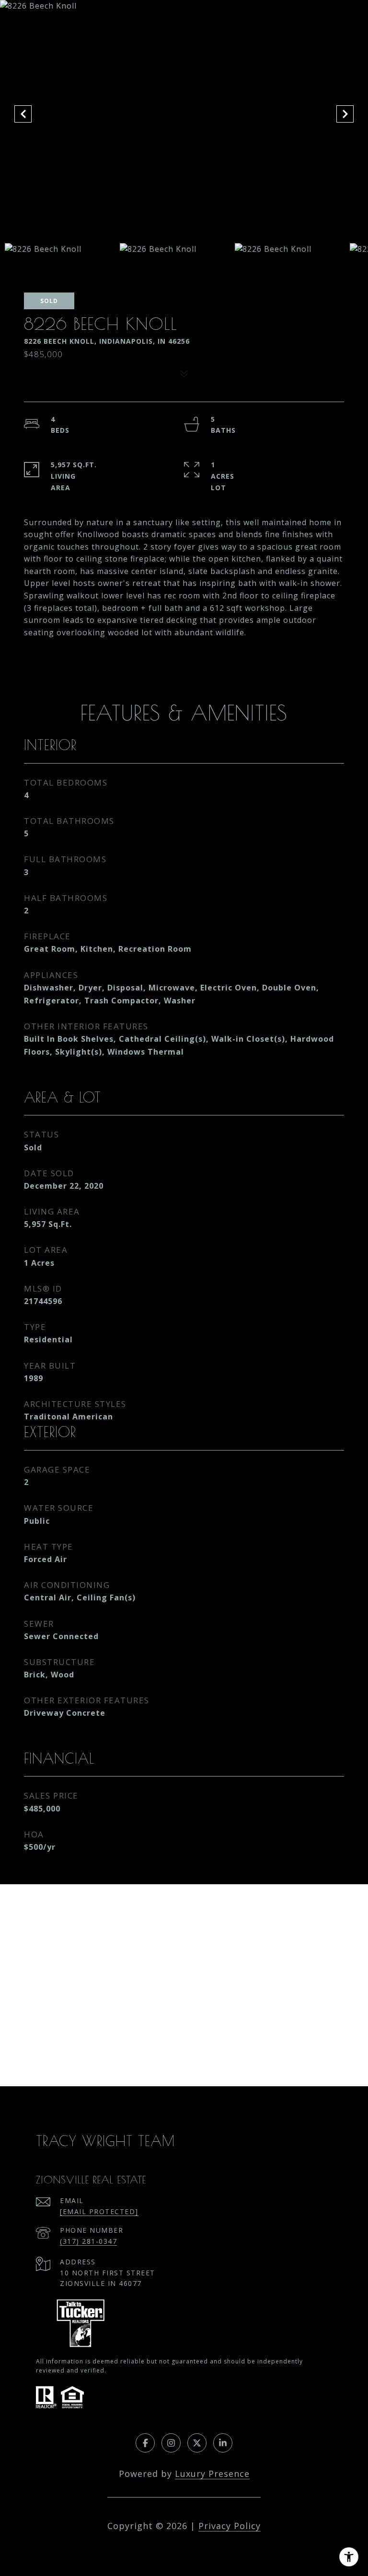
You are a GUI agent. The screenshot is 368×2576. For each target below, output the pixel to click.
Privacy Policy (230, 2526)
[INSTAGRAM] (171, 2443)
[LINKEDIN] (223, 2443)
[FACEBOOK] (145, 2443)
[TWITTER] (197, 2443)
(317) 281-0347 (88, 2241)
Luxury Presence (212, 2474)
